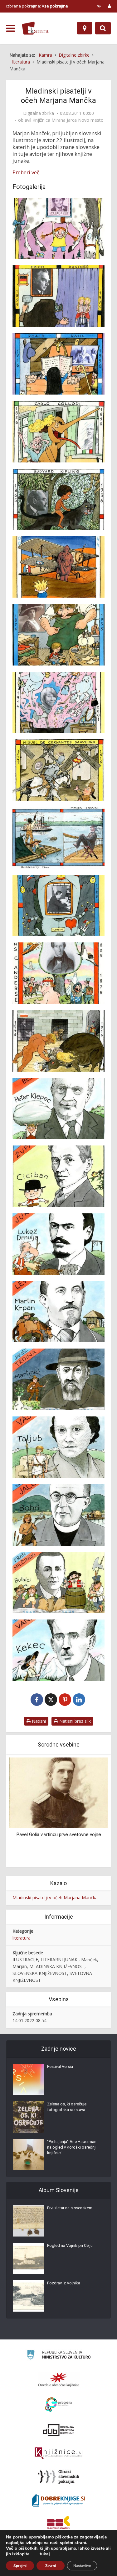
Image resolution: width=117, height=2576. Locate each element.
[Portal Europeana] (58, 2405)
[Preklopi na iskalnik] (103, 28)
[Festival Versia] (28, 2079)
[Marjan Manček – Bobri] (58, 1515)
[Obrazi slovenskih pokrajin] (58, 2477)
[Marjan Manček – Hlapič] (58, 635)
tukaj (45, 2554)
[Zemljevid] (85, 28)
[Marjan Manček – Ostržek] (58, 431)
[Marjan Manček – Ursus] (58, 1041)
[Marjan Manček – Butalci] (58, 1583)
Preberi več (26, 172)
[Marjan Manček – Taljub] (58, 1447)
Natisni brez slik (74, 1721)
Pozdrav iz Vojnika (64, 2283)
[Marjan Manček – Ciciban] (58, 1176)
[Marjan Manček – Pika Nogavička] (58, 228)
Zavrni (51, 2566)
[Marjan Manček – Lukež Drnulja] (58, 1244)
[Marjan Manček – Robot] (58, 905)
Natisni (38, 1721)
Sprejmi (20, 2566)
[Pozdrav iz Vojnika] (28, 2296)
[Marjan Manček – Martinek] (58, 1379)
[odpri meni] (10, 28)
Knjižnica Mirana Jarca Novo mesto (68, 120)
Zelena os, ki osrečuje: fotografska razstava (67, 2107)
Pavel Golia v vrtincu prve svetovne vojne (59, 1834)
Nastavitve (82, 2566)
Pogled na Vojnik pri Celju (70, 2245)
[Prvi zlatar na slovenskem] (28, 2221)
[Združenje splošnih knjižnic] (58, 2524)
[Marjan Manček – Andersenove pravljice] (58, 973)
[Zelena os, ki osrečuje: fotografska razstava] (28, 2117)
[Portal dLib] (59, 2430)
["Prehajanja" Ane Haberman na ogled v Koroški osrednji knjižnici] (28, 2155)
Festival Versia (60, 2066)
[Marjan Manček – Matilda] (58, 364)
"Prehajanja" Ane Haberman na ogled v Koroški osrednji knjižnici (72, 2147)
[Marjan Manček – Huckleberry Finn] (58, 838)
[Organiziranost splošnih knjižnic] (59, 2380)
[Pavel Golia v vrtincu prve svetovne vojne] (58, 1792)
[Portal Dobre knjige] (59, 2500)
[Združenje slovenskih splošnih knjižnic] (58, 2453)
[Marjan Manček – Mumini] (58, 702)
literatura (22, 1938)
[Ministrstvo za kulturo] (58, 2356)
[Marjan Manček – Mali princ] (58, 567)
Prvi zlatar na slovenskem (70, 2208)
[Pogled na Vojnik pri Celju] (28, 2258)
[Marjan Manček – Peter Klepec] (58, 1109)
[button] (92, 1811)
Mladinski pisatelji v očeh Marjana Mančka (55, 1898)
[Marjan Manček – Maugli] (58, 499)
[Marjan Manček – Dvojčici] (58, 296)
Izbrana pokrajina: (37, 6)
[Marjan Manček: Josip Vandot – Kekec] (58, 1650)
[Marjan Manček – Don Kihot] (58, 770)
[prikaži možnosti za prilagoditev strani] (99, 6)
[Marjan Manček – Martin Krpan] (58, 1312)
